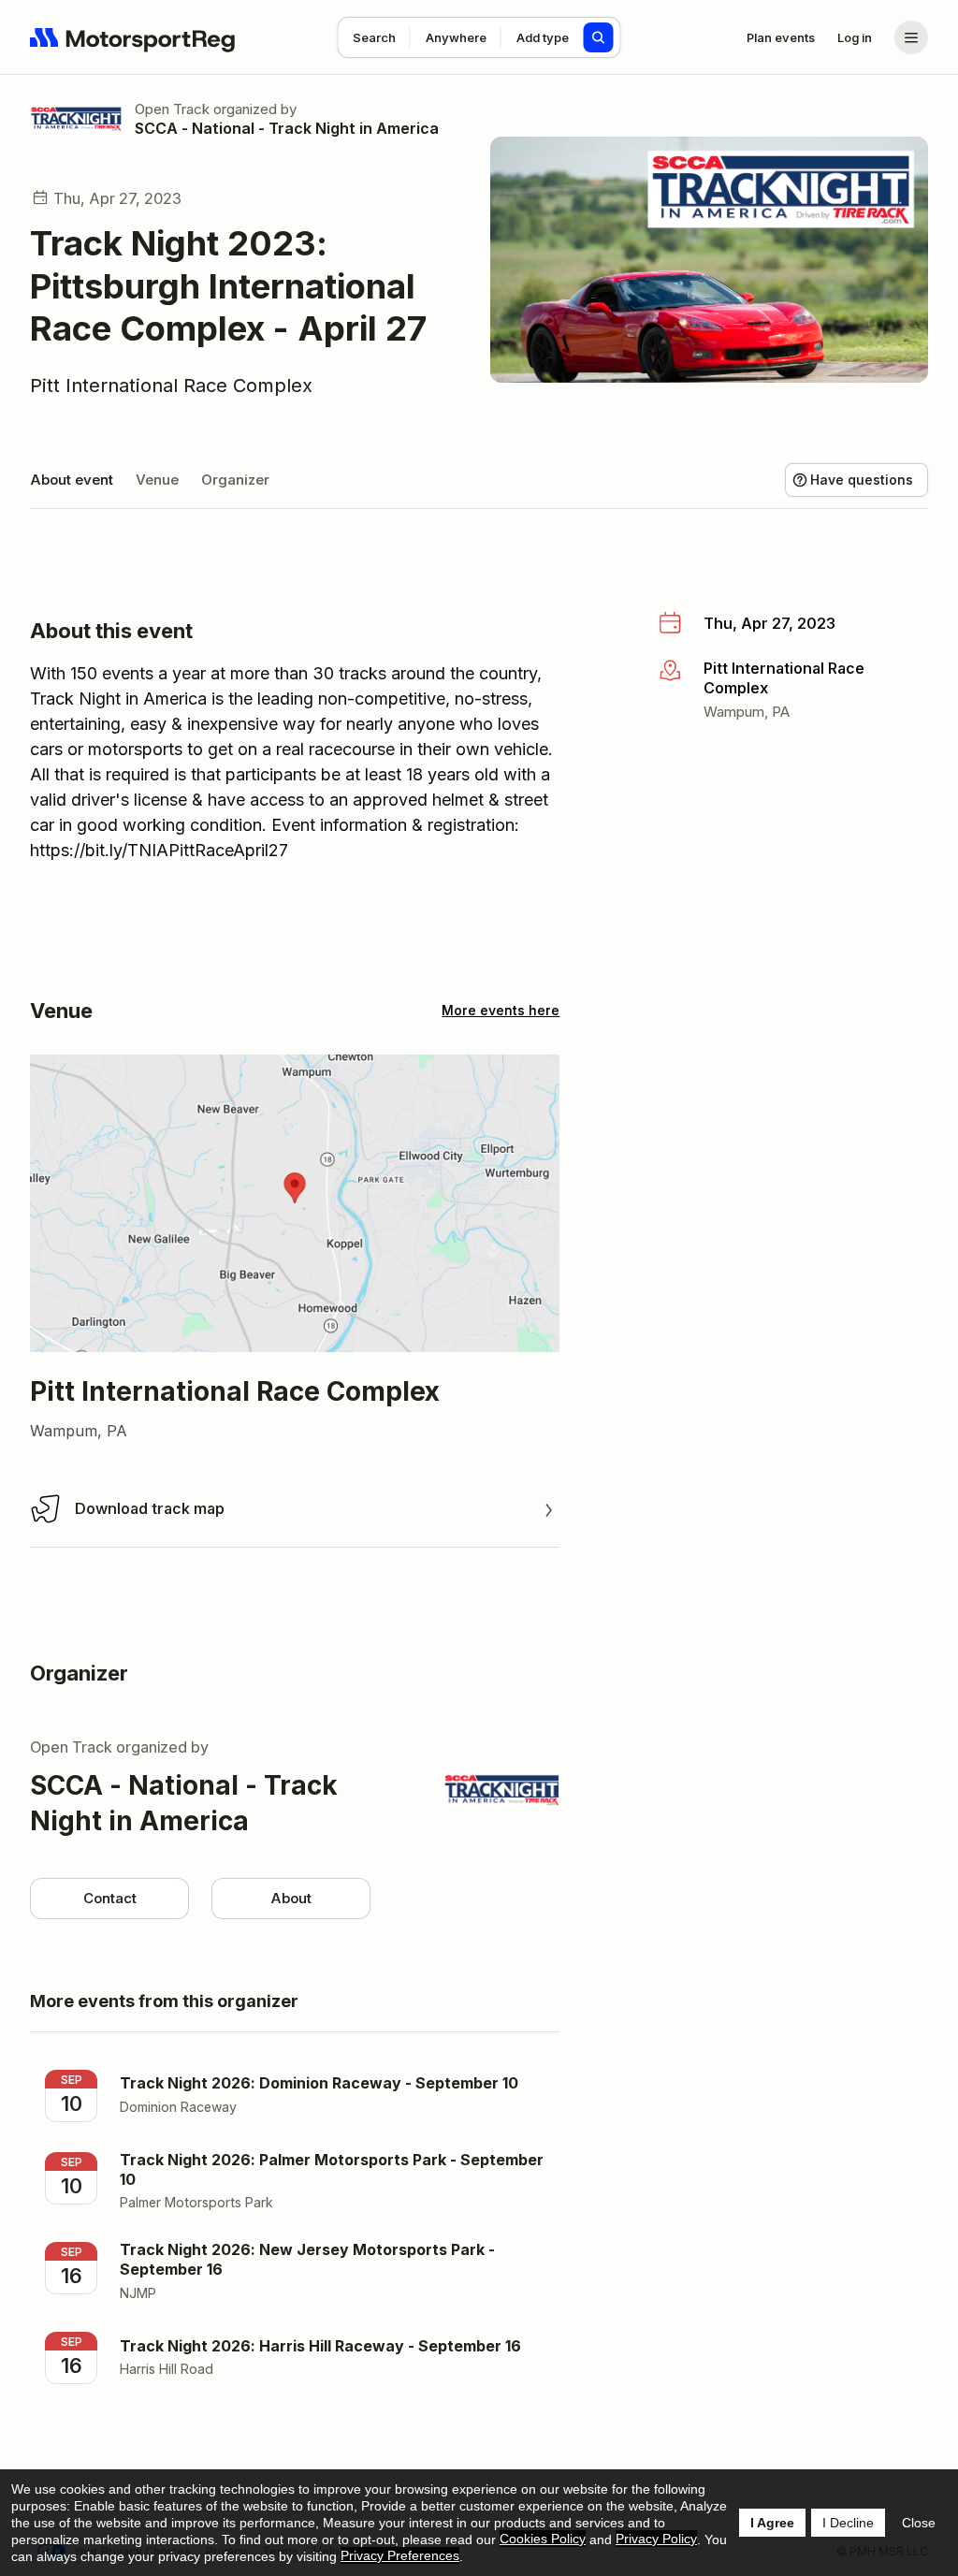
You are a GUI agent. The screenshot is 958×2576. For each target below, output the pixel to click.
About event (72, 480)
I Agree (772, 2523)
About (291, 1898)
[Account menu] (911, 37)
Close (919, 2523)
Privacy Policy (656, 2539)
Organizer (235, 480)
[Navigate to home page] (133, 37)
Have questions (862, 480)
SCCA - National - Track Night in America (287, 128)
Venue (157, 480)
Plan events (781, 37)
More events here (501, 1010)
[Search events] (599, 37)
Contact (110, 1898)
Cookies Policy (543, 2539)
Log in (855, 37)
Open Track (172, 109)
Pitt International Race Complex (171, 386)
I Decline (848, 2523)
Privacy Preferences (400, 2555)
